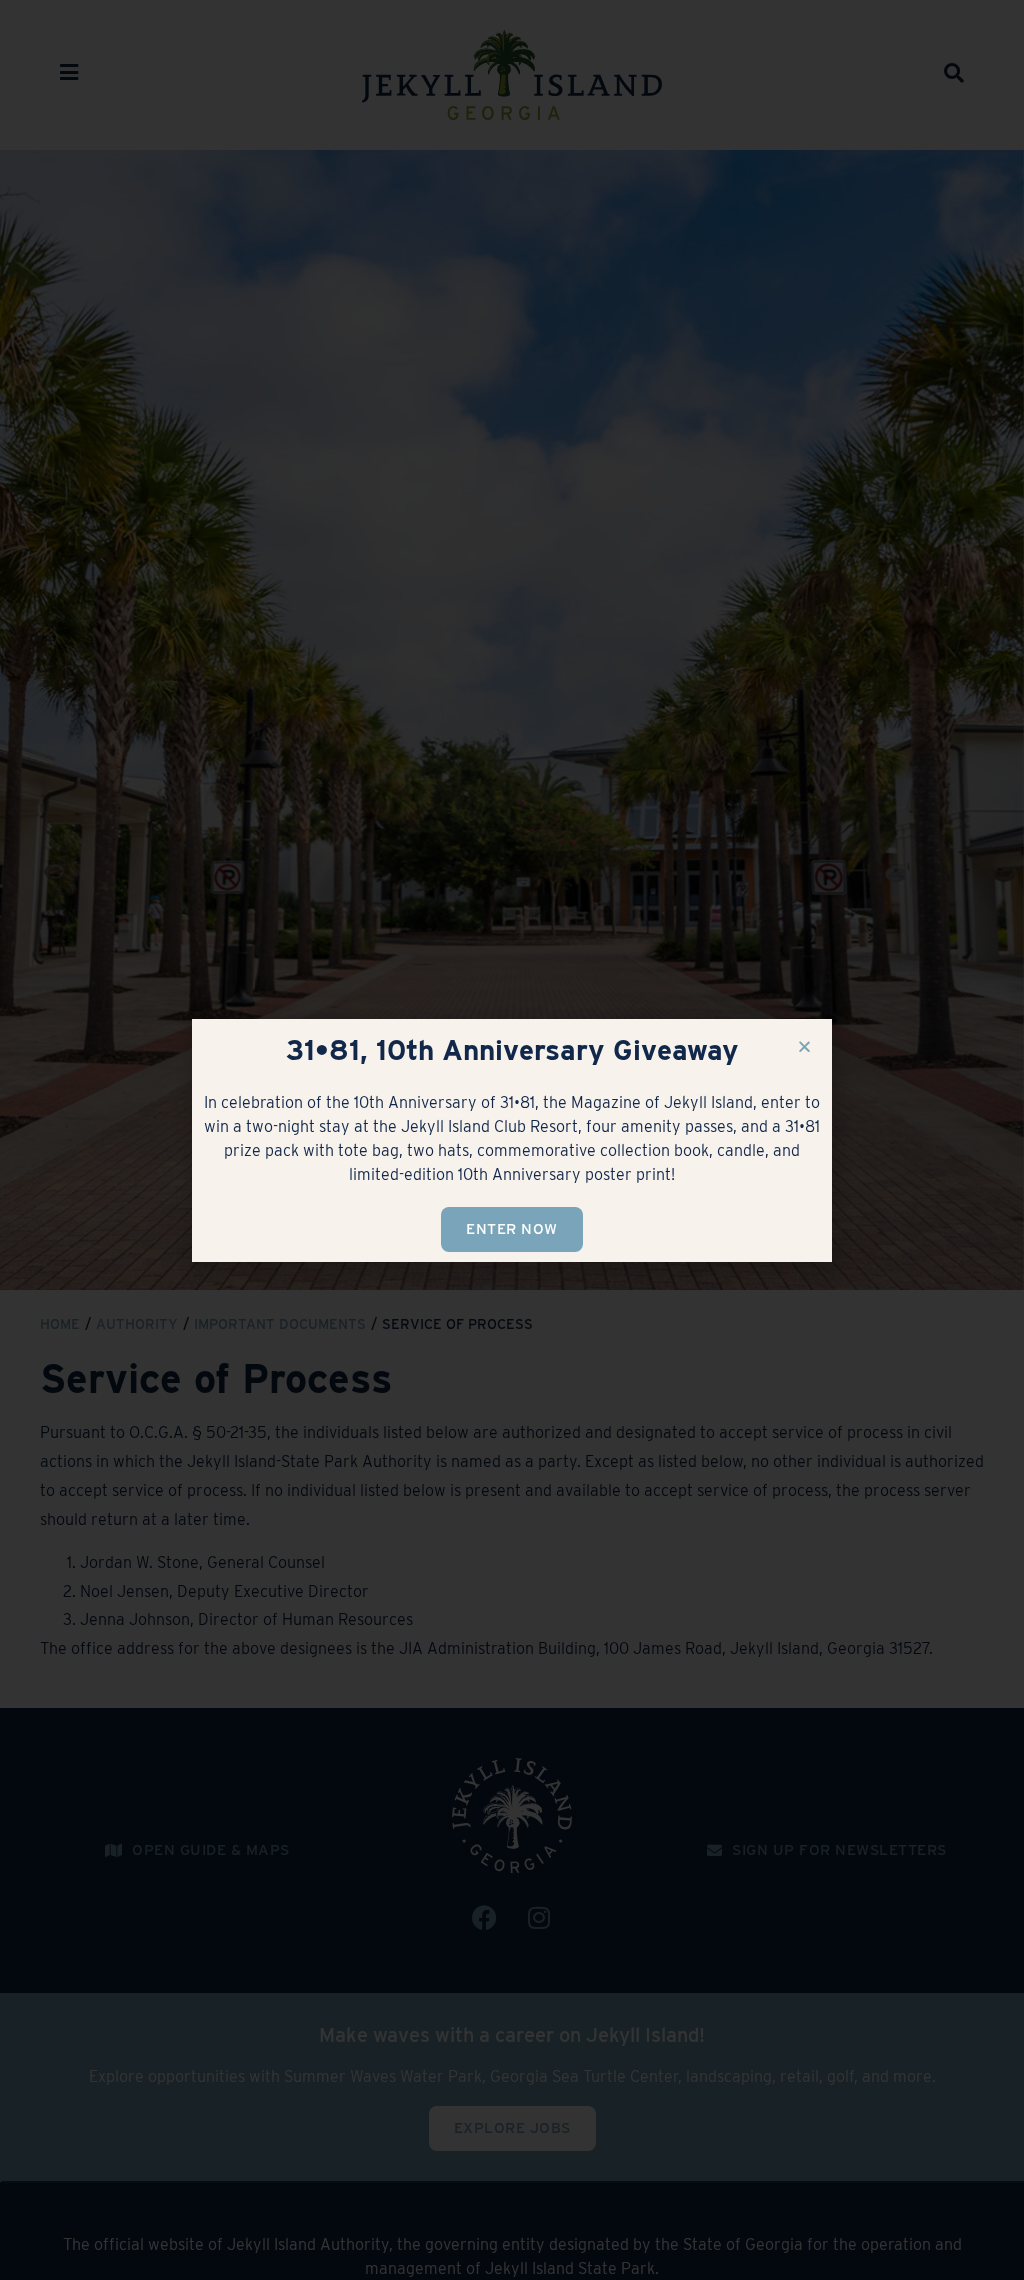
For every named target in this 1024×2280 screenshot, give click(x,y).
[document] (512, 1140)
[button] (804, 1046)
